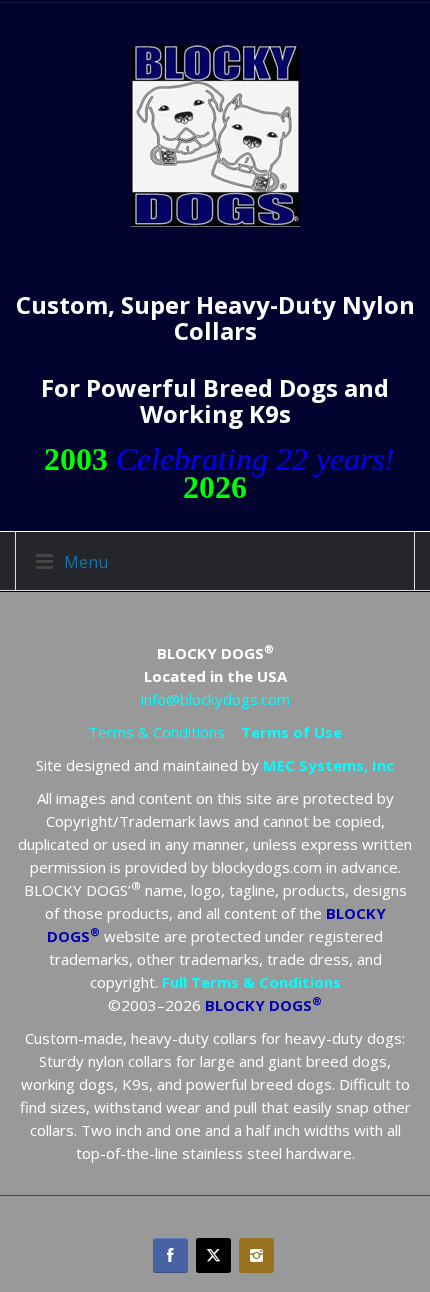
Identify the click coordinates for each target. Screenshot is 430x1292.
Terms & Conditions (156, 732)
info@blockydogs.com (215, 699)
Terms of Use (291, 732)
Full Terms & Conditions (251, 982)
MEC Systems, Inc (328, 765)
